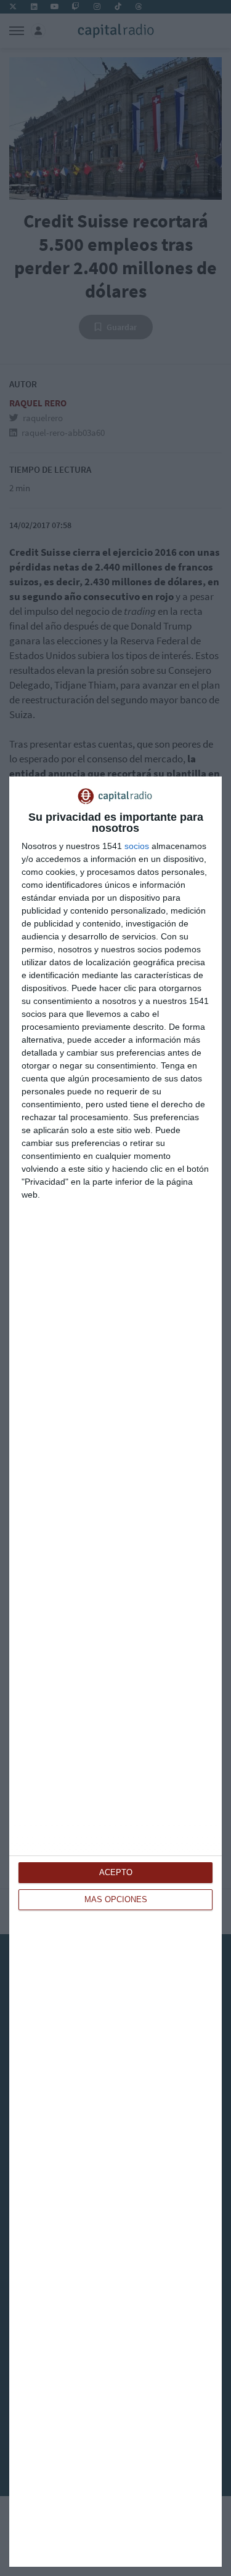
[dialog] (115, 1672)
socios (137, 846)
